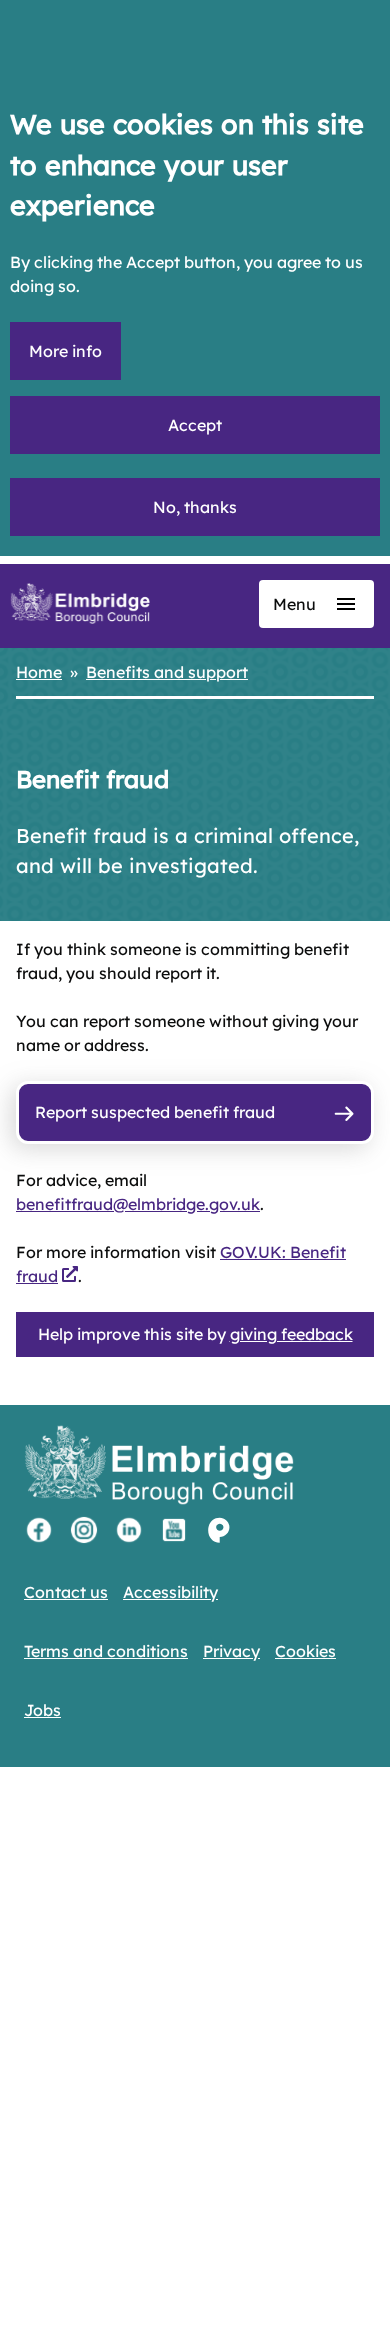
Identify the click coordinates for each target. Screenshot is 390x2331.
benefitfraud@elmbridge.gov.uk (138, 1204)
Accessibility (170, 1592)
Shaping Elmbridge (219, 1530)
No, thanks (195, 507)
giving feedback (291, 1334)
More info (65, 351)
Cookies (305, 1651)
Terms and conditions (106, 1651)
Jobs (42, 1710)
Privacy (231, 1651)
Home (39, 672)
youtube (174, 1530)
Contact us (66, 1592)
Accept (195, 425)
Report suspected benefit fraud (155, 1112)
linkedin (129, 1530)
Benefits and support (167, 672)
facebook (39, 1530)
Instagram (84, 1530)
